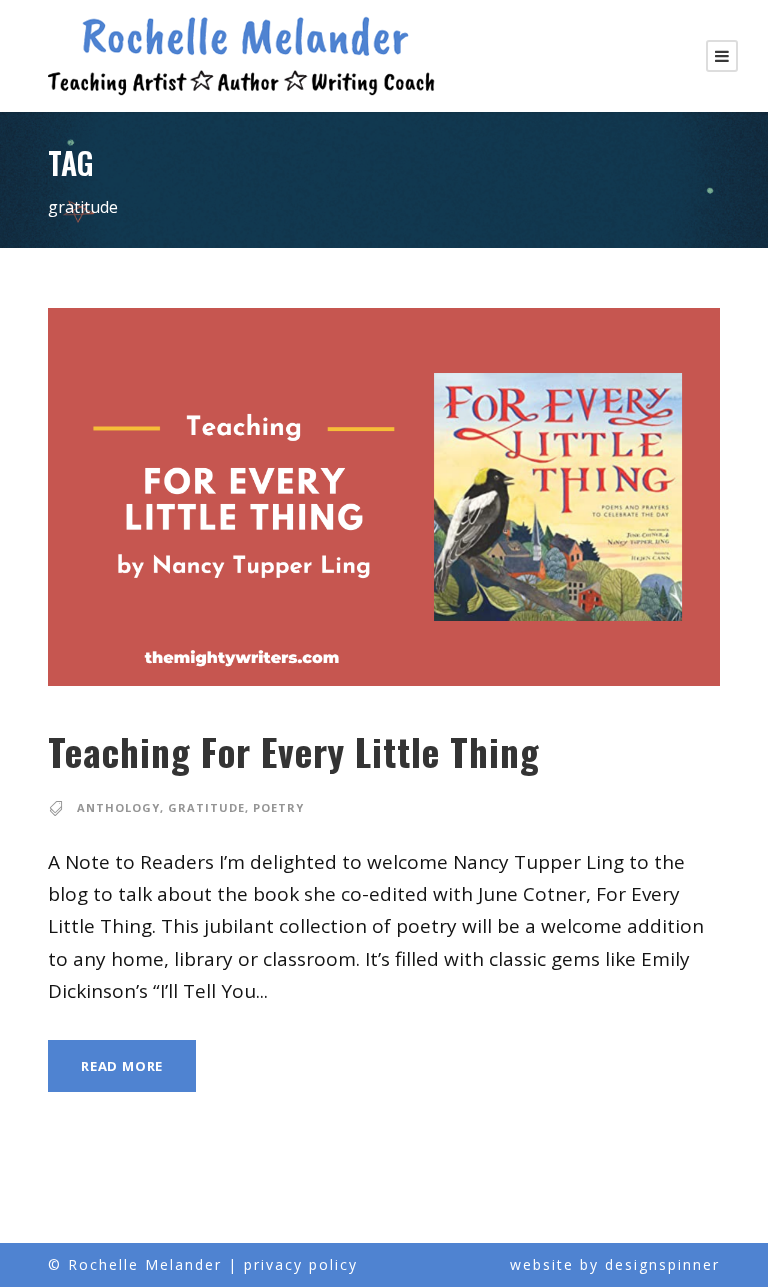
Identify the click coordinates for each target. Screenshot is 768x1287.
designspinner (662, 1264)
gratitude (206, 807)
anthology (118, 807)
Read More (122, 1066)
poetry (278, 807)
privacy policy (301, 1264)
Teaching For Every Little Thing (294, 751)
